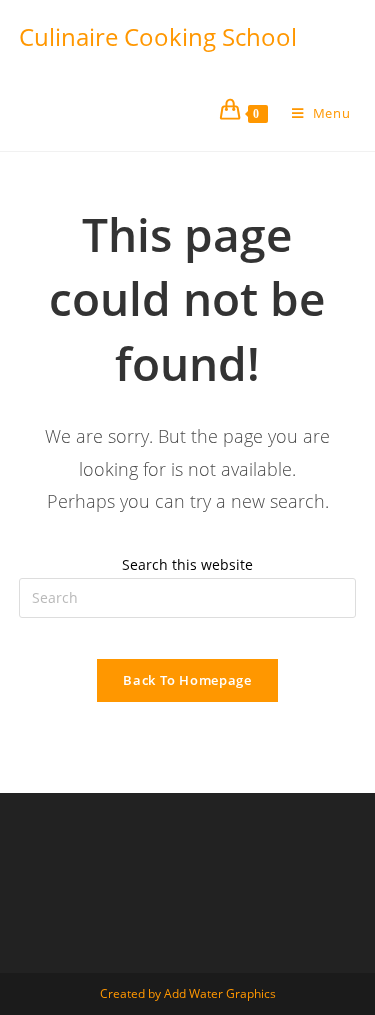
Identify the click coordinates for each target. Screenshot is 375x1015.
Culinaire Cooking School (158, 36)
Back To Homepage (187, 680)
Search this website (187, 564)
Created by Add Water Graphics (188, 993)
